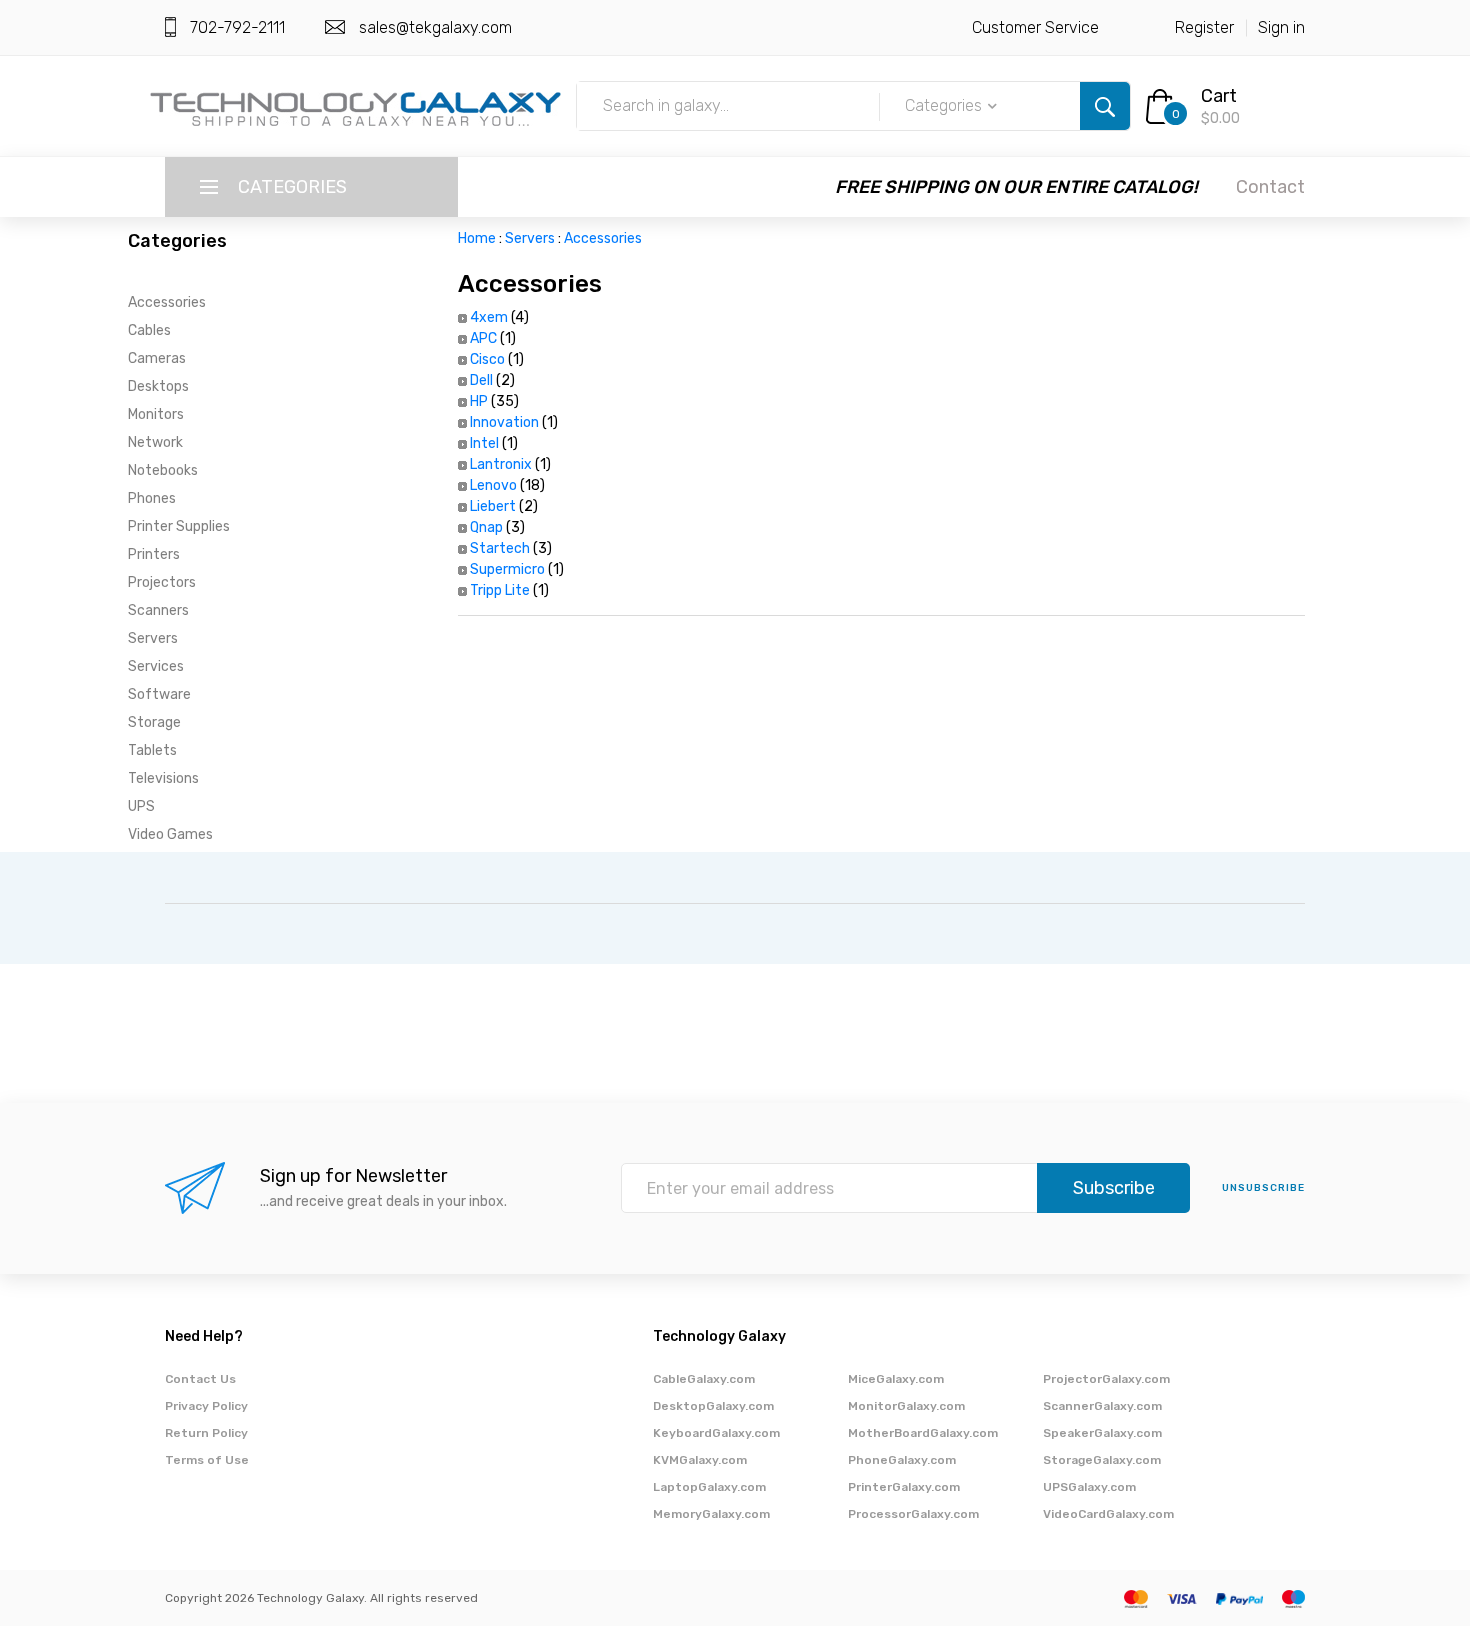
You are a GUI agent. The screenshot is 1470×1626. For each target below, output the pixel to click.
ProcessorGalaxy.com (913, 1514)
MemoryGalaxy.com (711, 1514)
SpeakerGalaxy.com (1102, 1433)
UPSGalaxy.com (1089, 1487)
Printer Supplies (179, 526)
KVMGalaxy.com (700, 1460)
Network (155, 442)
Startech (500, 548)
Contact (1270, 187)
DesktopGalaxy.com (713, 1406)
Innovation (504, 422)
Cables (149, 330)
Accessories (167, 302)
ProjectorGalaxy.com (1106, 1379)
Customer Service (1035, 27)
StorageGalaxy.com (1102, 1460)
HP (479, 401)
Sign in (1281, 27)
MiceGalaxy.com (896, 1379)
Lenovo (493, 485)
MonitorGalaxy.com (906, 1406)
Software (159, 694)
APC (483, 338)
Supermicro (507, 569)
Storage (154, 722)
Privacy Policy (206, 1406)
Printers (154, 554)
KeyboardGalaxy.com (716, 1433)
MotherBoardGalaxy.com (923, 1433)
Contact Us (200, 1379)
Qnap (486, 527)
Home (477, 238)
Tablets (152, 750)
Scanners (158, 610)
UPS (141, 806)
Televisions (163, 778)
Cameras (157, 358)
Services (156, 666)
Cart (1219, 96)
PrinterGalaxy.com (904, 1487)
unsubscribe (1263, 1188)
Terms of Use (207, 1460)
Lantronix (501, 464)
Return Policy (206, 1433)
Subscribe (1114, 1188)
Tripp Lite (500, 590)
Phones (152, 498)
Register (1204, 27)
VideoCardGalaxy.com (1108, 1514)
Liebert (493, 506)
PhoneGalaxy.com (902, 1460)
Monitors (156, 414)
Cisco (487, 359)
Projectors (162, 582)
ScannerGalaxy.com (1102, 1406)
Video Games (170, 834)
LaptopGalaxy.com (709, 1487)
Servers (153, 638)
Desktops (158, 386)
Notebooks (163, 470)
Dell (481, 380)
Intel (484, 443)
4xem (489, 317)
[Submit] (1105, 106)
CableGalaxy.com (704, 1379)
